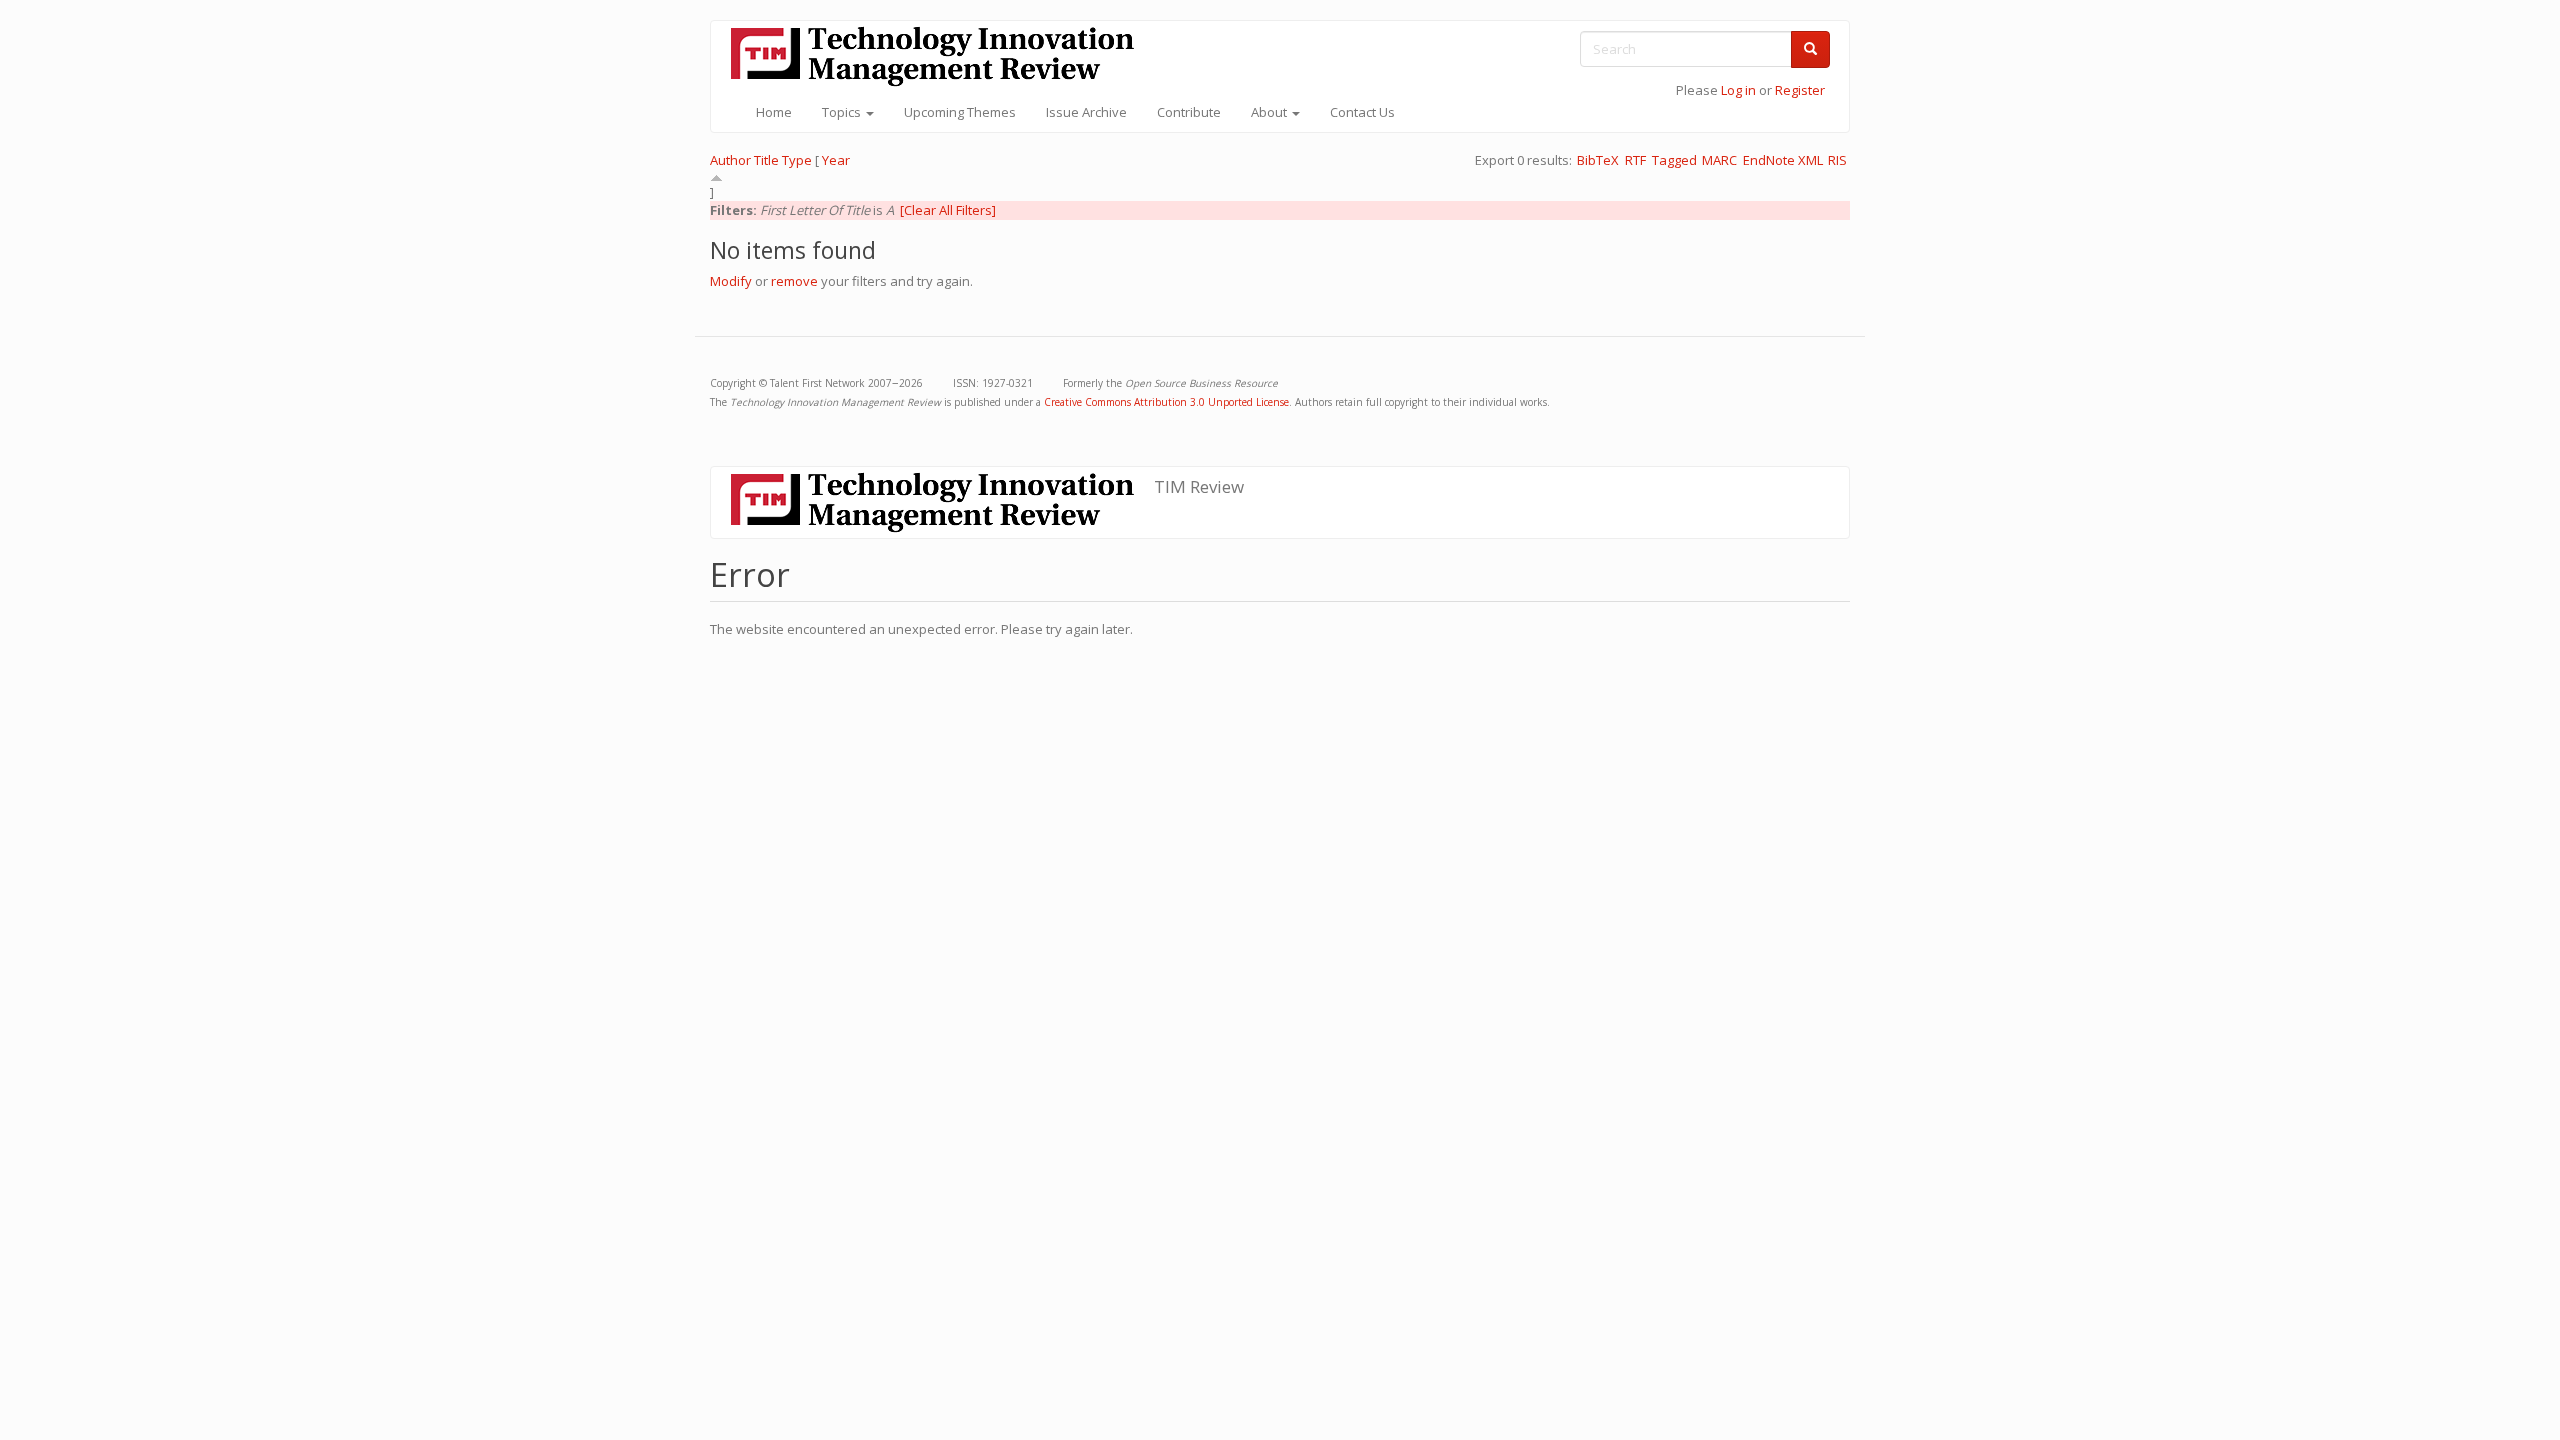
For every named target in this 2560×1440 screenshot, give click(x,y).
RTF (1635, 160)
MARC (1719, 160)
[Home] (940, 56)
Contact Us (1362, 112)
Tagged (1674, 160)
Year (836, 160)
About (1270, 112)
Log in (1738, 90)
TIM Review (1199, 486)
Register (1800, 90)
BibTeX (1598, 160)
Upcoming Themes (960, 112)
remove (794, 281)
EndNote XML (1783, 160)
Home (774, 112)
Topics (843, 112)
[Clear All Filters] (948, 210)
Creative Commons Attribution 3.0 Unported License (1166, 402)
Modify (731, 281)
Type (797, 160)
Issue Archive (1086, 112)
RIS (1837, 160)
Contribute (1189, 112)
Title (766, 160)
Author (730, 160)
